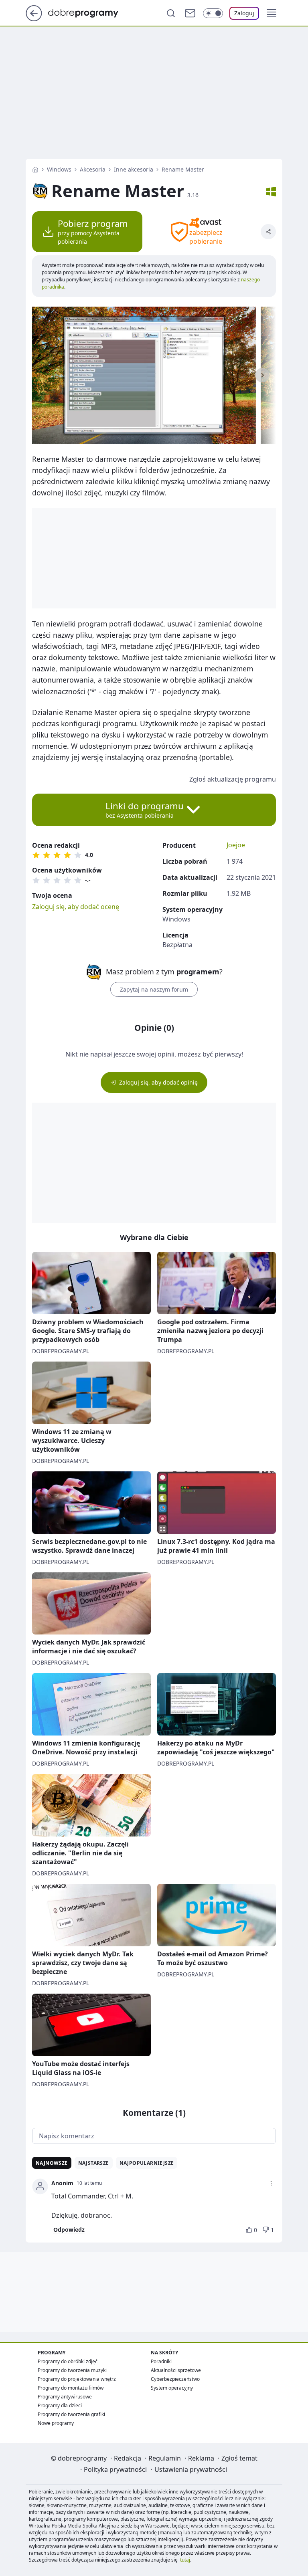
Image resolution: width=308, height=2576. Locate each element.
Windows (59, 169)
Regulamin (165, 2458)
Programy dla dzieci (60, 2405)
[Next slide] (262, 375)
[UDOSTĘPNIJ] (268, 232)
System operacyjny (172, 2388)
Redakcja (128, 2458)
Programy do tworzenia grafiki (71, 2414)
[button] (272, 13)
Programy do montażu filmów (71, 2388)
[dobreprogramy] (90, 12)
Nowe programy (56, 2423)
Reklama (201, 2458)
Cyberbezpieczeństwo (175, 2379)
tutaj (185, 2560)
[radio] (36, 855)
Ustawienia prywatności (191, 2469)
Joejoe (236, 845)
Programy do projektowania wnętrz (77, 2379)
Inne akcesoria (134, 169)
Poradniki (161, 2361)
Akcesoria (93, 169)
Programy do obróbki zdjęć (68, 2361)
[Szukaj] (171, 13)
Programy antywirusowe (65, 2397)
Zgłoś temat (239, 2458)
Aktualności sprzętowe (176, 2370)
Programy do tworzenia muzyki (72, 2370)
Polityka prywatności (115, 2469)
